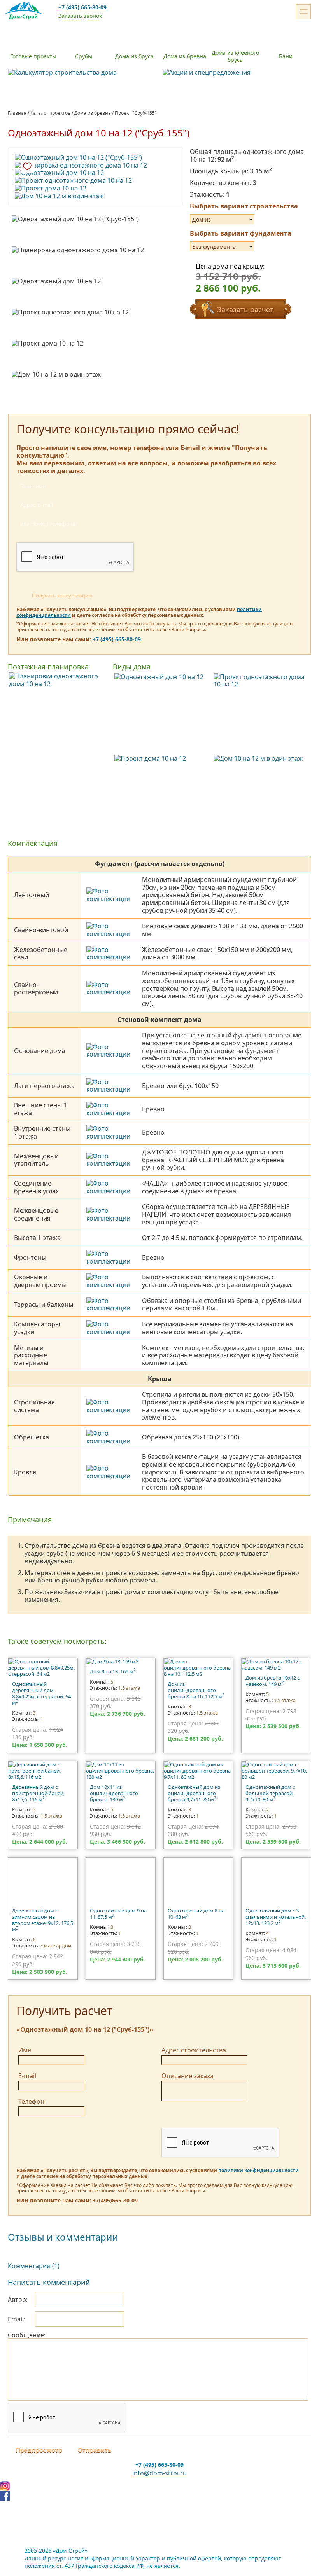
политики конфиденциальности (259, 2170)
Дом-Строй (25, 12)
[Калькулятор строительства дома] (82, 73)
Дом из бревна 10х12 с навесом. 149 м (273, 1681)
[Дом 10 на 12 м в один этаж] (96, 196)
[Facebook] (159, 2496)
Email (16, 2319)
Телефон (31, 2101)
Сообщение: (27, 2335)
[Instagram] (159, 2486)
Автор (17, 2300)
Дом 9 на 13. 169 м (113, 1671)
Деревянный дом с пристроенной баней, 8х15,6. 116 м (38, 1793)
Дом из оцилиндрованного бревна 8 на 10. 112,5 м (196, 1690)
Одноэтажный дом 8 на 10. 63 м (196, 1914)
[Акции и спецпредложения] (237, 73)
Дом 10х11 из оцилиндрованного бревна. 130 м (114, 1793)
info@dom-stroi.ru (159, 2473)
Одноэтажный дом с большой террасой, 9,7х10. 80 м (270, 1793)
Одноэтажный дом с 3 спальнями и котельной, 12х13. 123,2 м (276, 1917)
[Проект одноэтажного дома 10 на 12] (96, 181)
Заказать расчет (245, 309)
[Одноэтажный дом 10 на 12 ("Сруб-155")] (96, 158)
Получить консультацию (62, 596)
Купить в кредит (157, 185)
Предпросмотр (39, 2450)
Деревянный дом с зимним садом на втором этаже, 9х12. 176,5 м (43, 1920)
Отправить (95, 2450)
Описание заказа (188, 2076)
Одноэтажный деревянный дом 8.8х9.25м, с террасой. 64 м (41, 1693)
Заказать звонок (80, 16)
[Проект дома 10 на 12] (96, 189)
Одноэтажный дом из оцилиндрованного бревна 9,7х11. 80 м (194, 1793)
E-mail (27, 2076)
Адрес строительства (194, 2050)
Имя (25, 2050)
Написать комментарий (49, 2282)
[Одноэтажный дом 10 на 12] (96, 173)
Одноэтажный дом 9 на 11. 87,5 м (118, 1914)
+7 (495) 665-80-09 (82, 7)
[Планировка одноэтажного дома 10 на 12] (96, 166)
